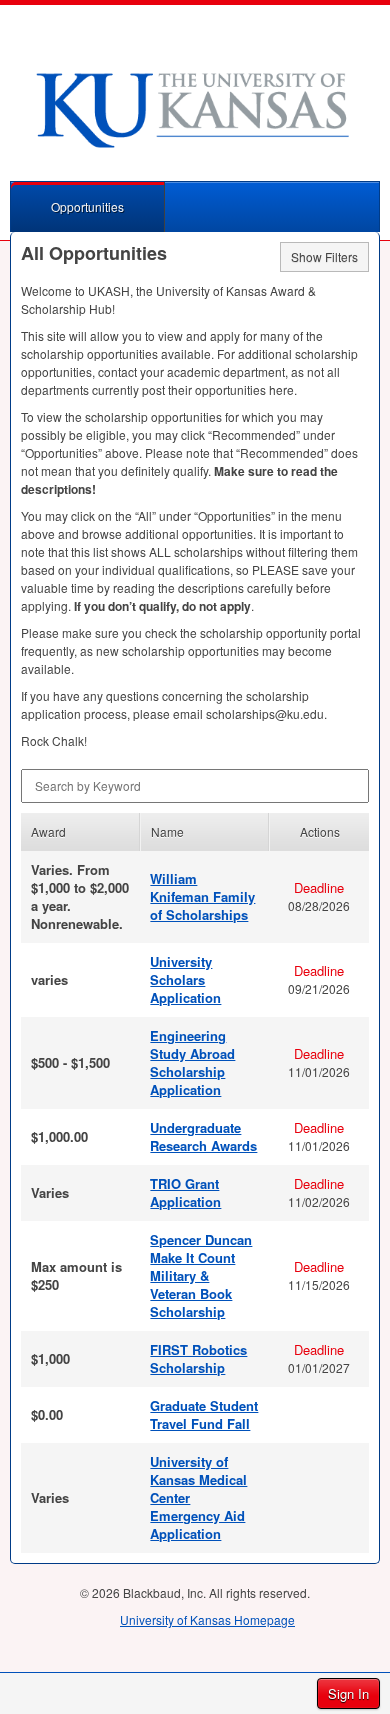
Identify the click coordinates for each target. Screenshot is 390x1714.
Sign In (348, 1693)
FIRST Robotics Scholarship (198, 1358)
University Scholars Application (185, 979)
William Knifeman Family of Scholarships (202, 896)
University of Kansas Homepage (207, 1619)
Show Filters (324, 256)
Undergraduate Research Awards (203, 1136)
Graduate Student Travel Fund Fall (204, 1414)
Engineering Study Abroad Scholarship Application (192, 1062)
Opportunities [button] (87, 206)
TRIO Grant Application (185, 1192)
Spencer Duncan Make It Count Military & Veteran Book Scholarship (201, 1275)
